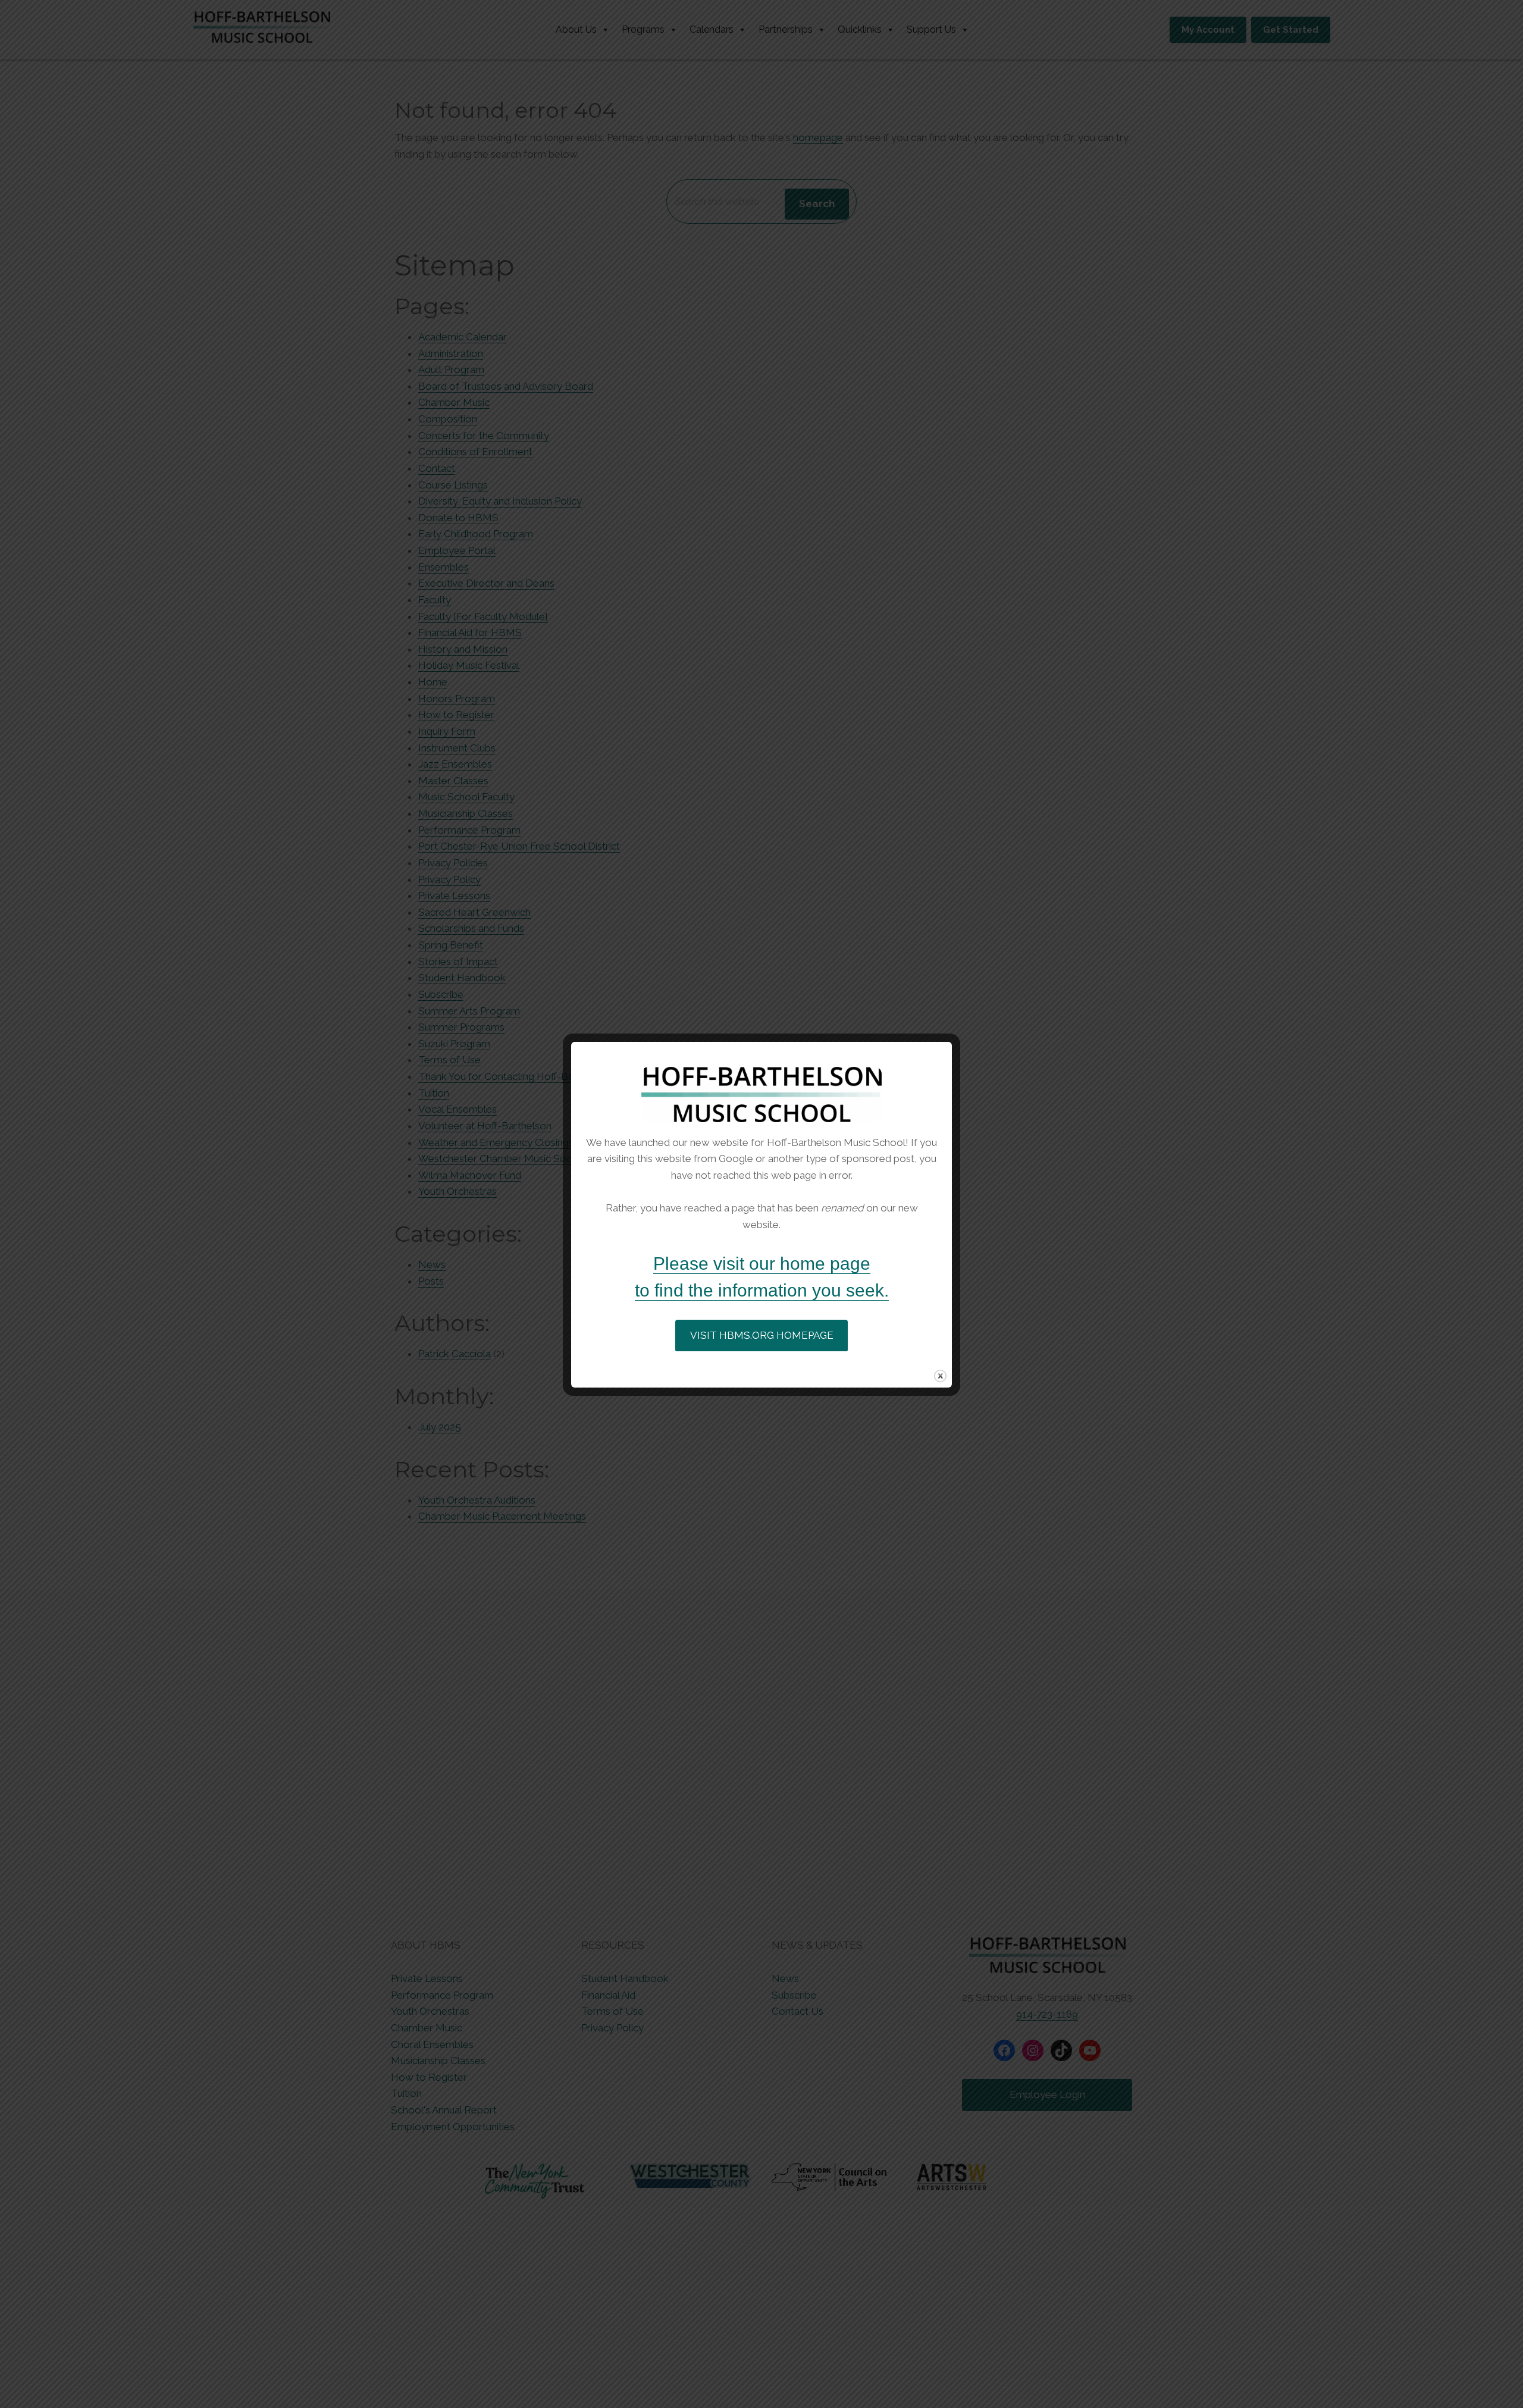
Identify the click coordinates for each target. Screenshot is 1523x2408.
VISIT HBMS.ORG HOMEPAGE (762, 1335)
